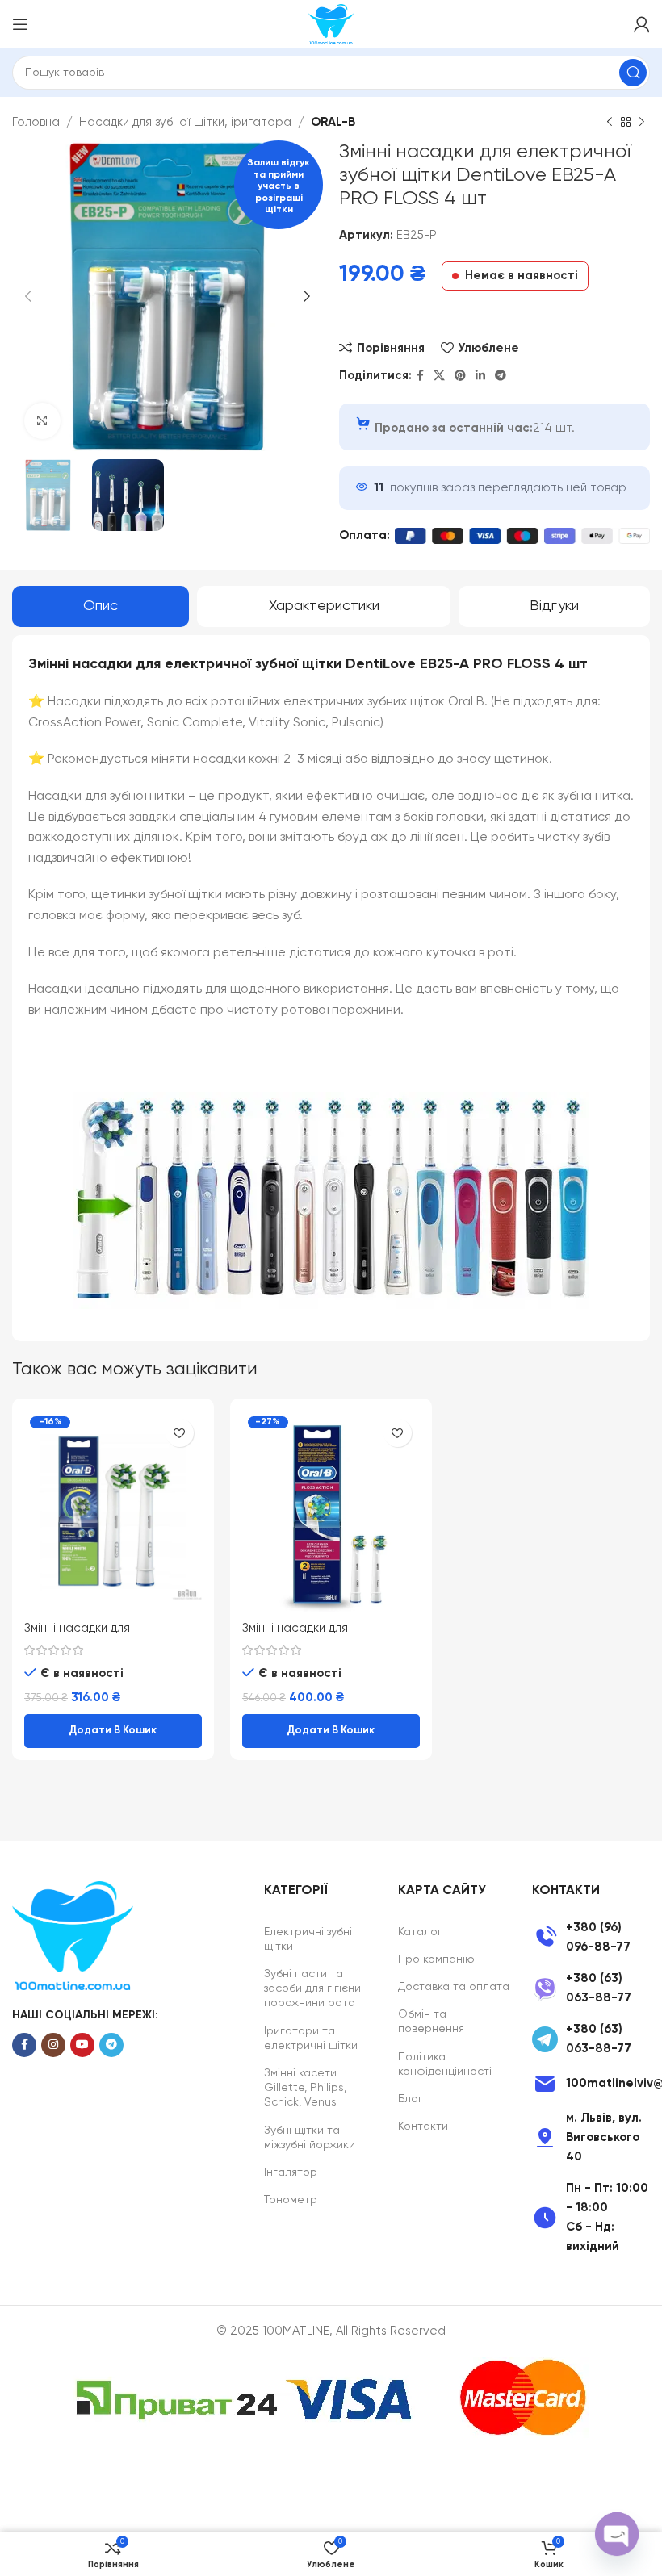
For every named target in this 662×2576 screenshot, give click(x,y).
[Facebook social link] (420, 376)
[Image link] (73, 1936)
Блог (411, 2099)
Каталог (420, 1932)
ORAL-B (333, 122)
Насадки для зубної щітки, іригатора (185, 122)
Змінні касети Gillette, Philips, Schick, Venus (305, 2088)
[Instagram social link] (53, 2045)
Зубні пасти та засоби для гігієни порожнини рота (312, 1988)
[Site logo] (331, 24)
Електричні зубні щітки (308, 1939)
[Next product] (642, 123)
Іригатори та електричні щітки (311, 2039)
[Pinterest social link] (460, 376)
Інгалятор (291, 2172)
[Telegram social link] (501, 376)
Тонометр (291, 2200)
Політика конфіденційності (445, 2064)
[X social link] (439, 376)
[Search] (633, 73)
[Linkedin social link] (480, 376)
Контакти (423, 2126)
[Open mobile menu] (20, 24)
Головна (36, 122)
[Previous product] (610, 123)
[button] (113, 1731)
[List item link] (591, 1938)
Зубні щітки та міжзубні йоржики (310, 2138)
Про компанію (436, 1959)
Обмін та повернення (431, 2022)
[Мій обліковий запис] (642, 24)
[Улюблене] (180, 1433)
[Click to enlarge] (42, 421)
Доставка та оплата (454, 1987)
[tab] (101, 607)
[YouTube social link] (82, 2045)
